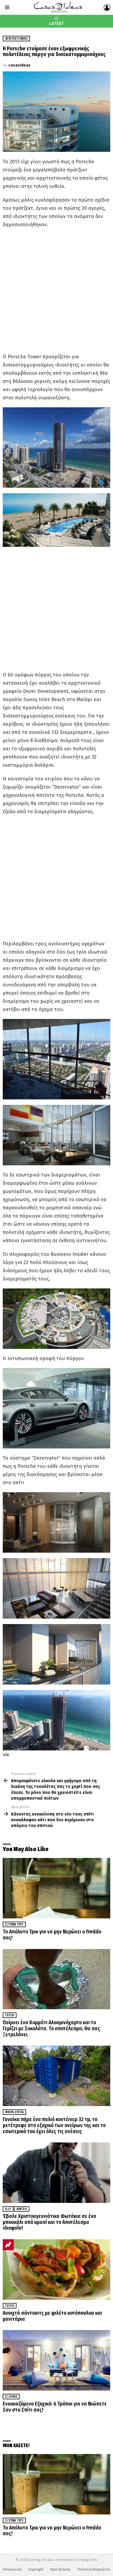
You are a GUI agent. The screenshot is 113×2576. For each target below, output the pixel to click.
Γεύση (10, 2015)
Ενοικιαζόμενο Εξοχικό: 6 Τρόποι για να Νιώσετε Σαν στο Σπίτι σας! (55, 2407)
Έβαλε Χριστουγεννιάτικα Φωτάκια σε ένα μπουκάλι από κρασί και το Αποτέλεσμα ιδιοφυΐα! (50, 2222)
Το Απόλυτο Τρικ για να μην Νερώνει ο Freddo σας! (52, 1935)
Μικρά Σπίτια (14, 2112)
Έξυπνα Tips (14, 1924)
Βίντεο (22, 2209)
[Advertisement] (56, 291)
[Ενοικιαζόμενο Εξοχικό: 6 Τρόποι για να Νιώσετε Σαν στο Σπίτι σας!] (56, 2360)
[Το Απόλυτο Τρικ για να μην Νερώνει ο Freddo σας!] (56, 1888)
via (6, 1755)
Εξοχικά (11, 2397)
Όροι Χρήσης (60, 2569)
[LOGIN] (107, 7)
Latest (57, 24)
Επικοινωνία (12, 2569)
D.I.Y (8, 2209)
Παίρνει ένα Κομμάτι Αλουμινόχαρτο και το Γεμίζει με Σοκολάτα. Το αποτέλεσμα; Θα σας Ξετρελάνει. (51, 2028)
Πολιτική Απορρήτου (94, 2569)
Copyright (36, 2569)
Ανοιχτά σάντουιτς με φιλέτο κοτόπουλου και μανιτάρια (52, 2316)
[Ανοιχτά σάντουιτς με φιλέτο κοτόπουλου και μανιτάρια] (56, 2269)
